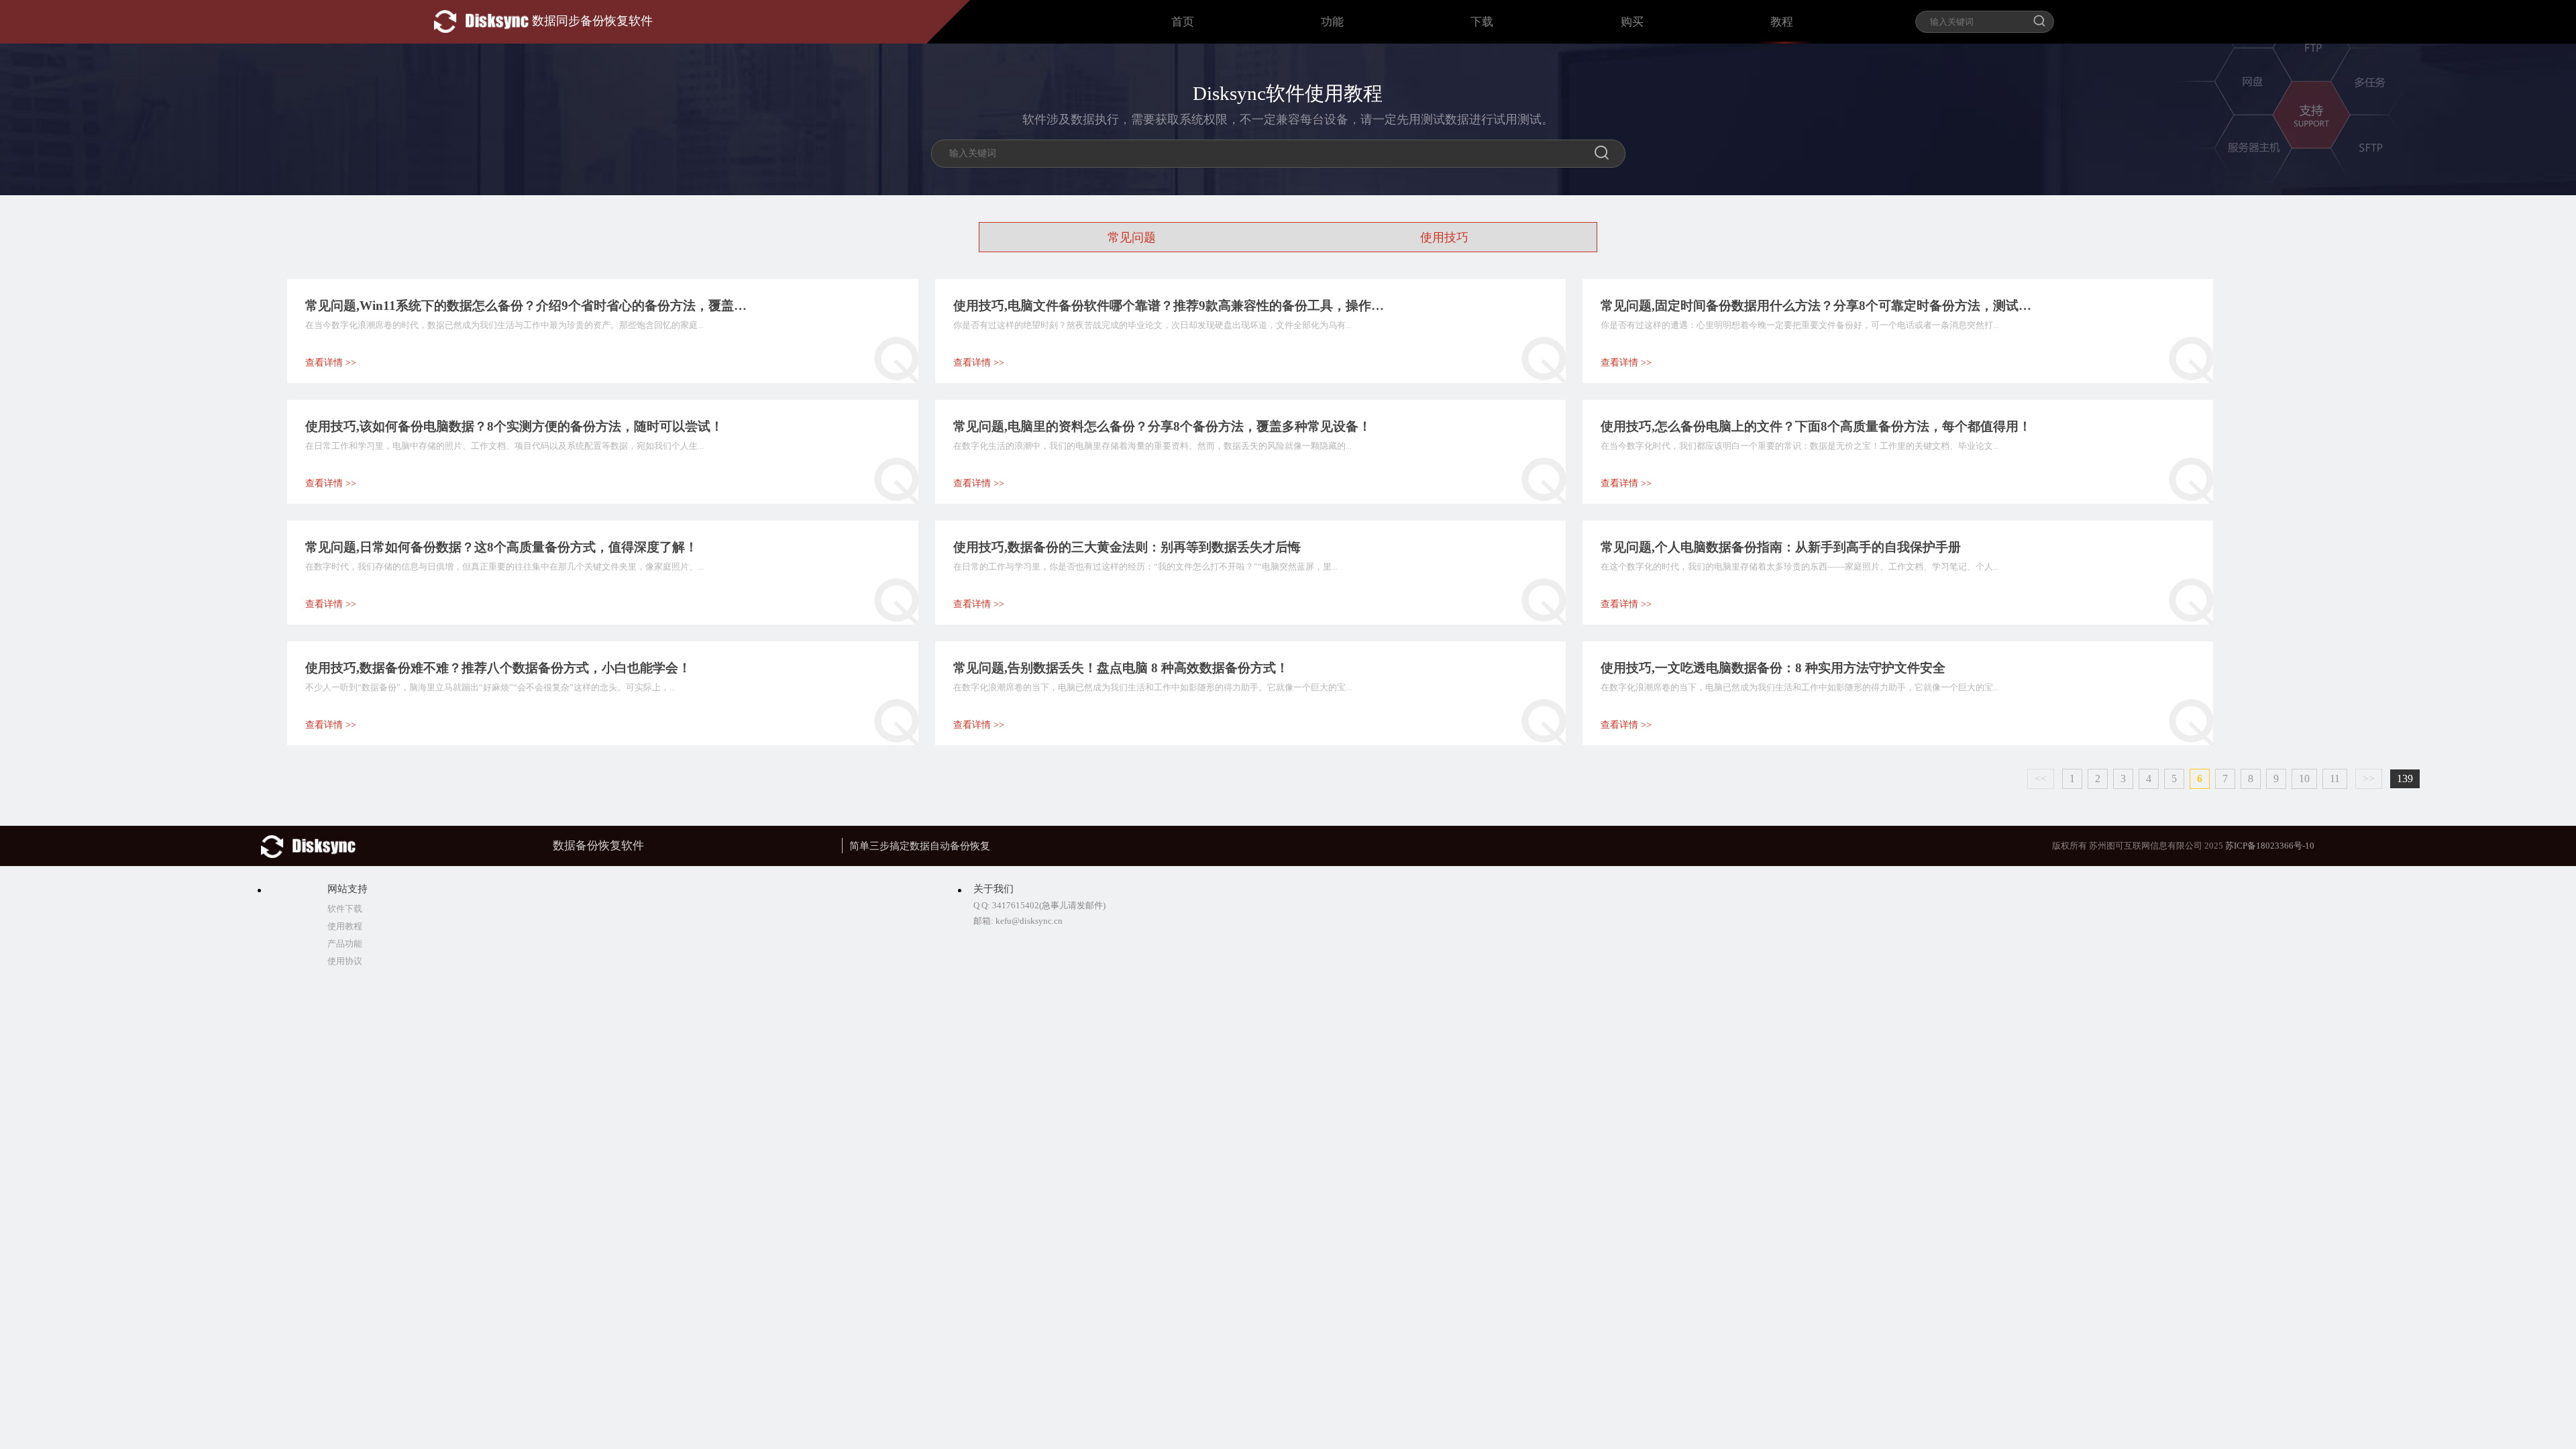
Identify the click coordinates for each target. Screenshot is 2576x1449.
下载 (1482, 22)
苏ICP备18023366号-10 (2270, 846)
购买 (1632, 22)
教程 (1782, 22)
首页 (1183, 22)
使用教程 (345, 926)
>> (2369, 779)
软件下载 (345, 909)
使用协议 (345, 961)
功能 (1332, 22)
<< (2041, 779)
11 (2335, 779)
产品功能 (345, 944)
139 (2405, 779)
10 (2304, 779)
